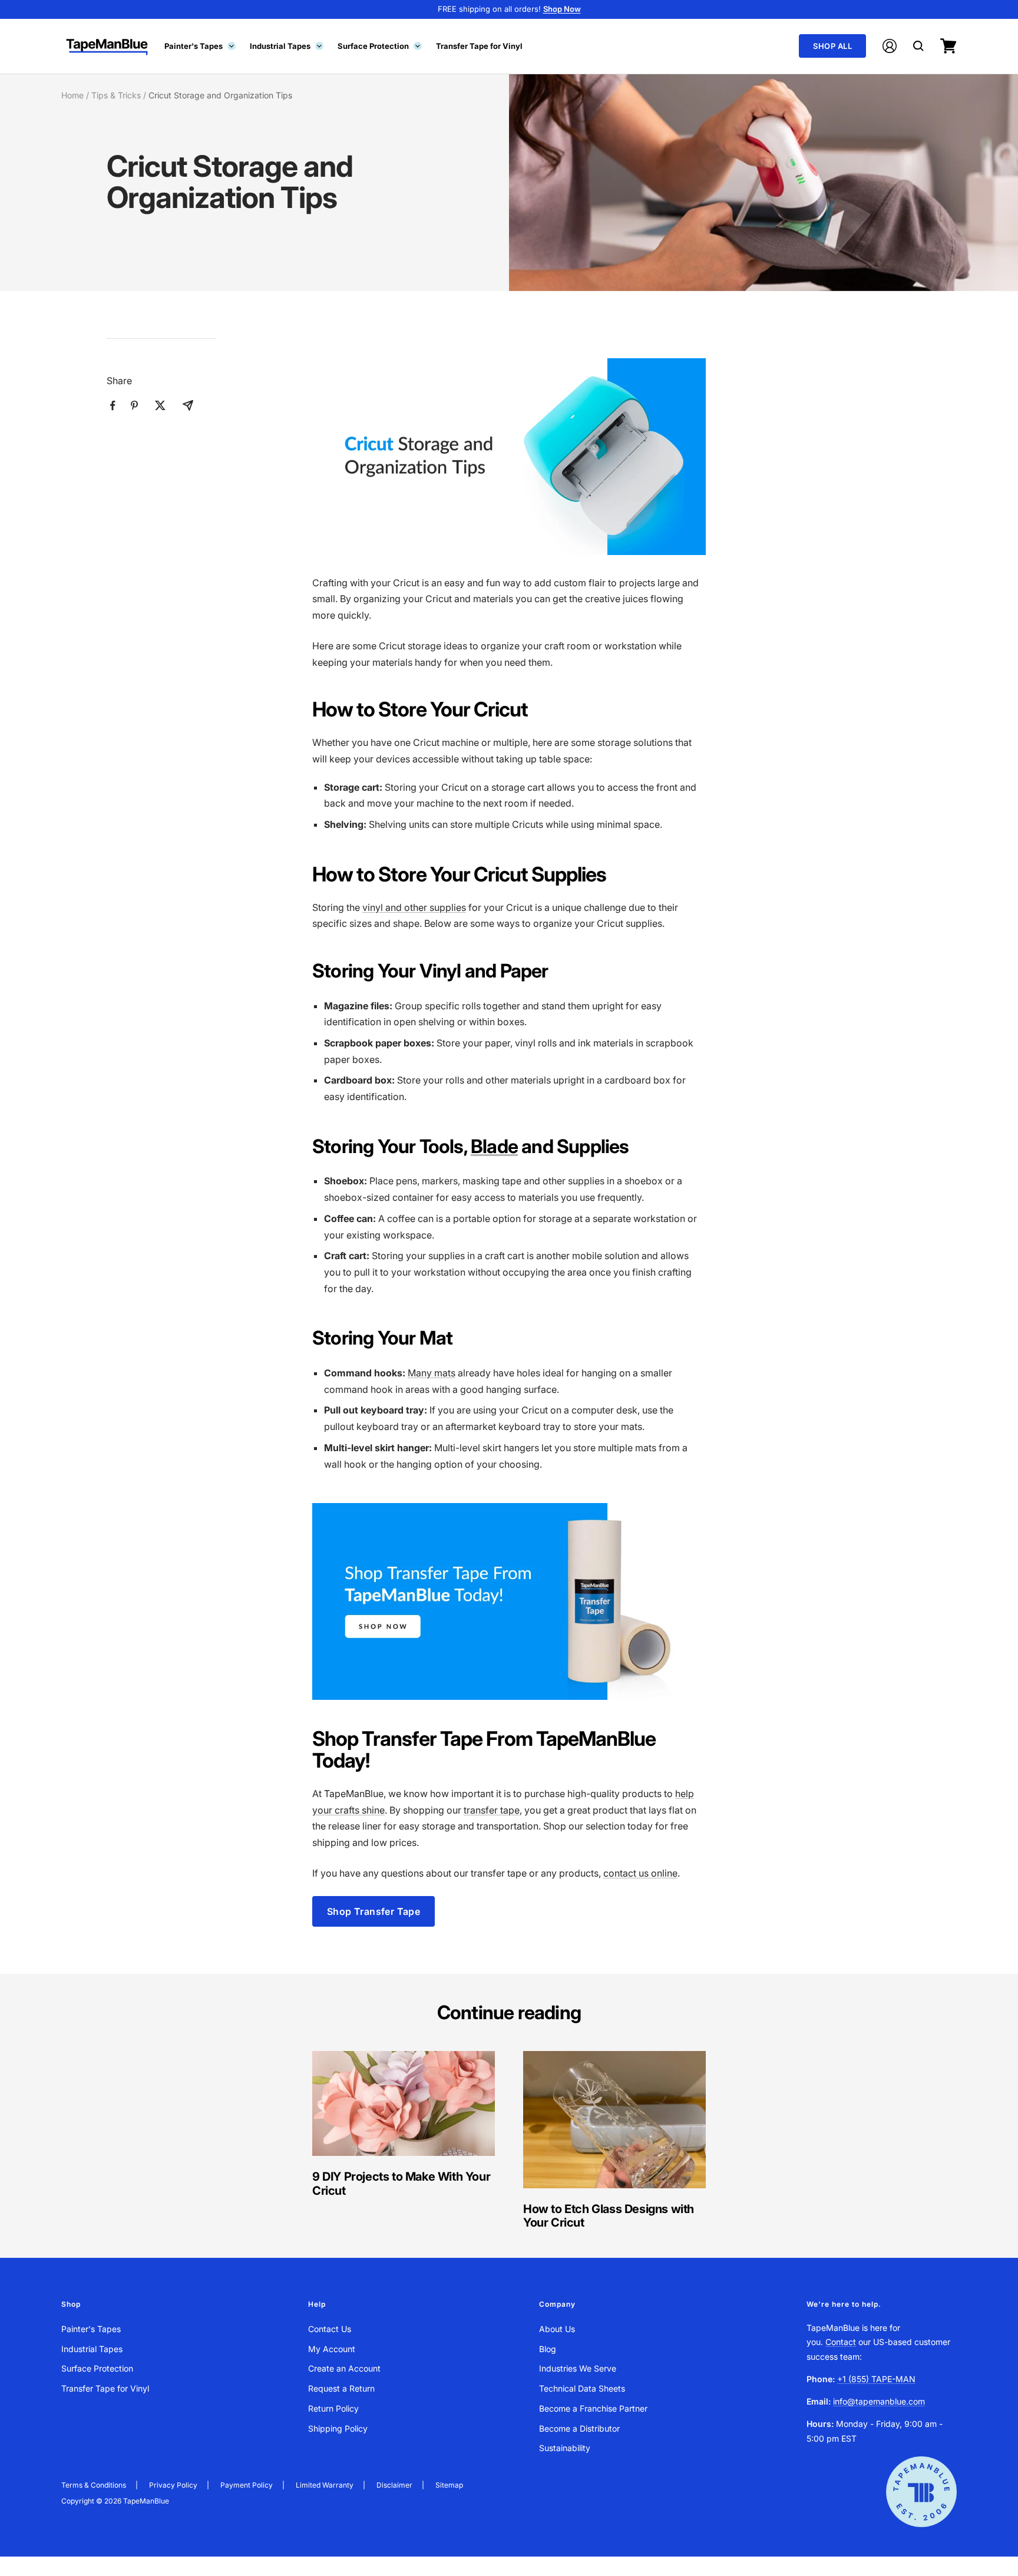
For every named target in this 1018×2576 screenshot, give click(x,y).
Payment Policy (247, 2485)
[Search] (918, 46)
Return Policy (333, 2408)
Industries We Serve (578, 2368)
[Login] (890, 46)
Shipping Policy (338, 2428)
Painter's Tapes (199, 45)
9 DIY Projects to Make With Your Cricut (401, 2183)
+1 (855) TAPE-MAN (876, 2379)
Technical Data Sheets (582, 2388)
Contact (841, 2342)
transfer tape (492, 1810)
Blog (548, 2349)
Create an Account (344, 2368)
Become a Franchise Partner (593, 2408)
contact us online (640, 1873)
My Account (332, 2349)
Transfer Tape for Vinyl (479, 45)
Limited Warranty (325, 2485)
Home (72, 95)
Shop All (832, 46)
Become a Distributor (579, 2428)
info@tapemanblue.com (879, 2401)
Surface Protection (379, 45)
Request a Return (341, 2388)
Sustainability (565, 2448)
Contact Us (330, 2329)
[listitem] (113, 406)
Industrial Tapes (286, 45)
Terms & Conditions (94, 2485)
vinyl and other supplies (414, 907)
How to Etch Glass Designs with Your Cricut (609, 2216)
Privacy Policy (173, 2485)
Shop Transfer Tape (374, 1911)
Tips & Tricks (116, 95)
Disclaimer (394, 2485)
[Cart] (948, 46)
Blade (494, 1146)
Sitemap (449, 2485)
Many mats (432, 1373)
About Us (557, 2329)
